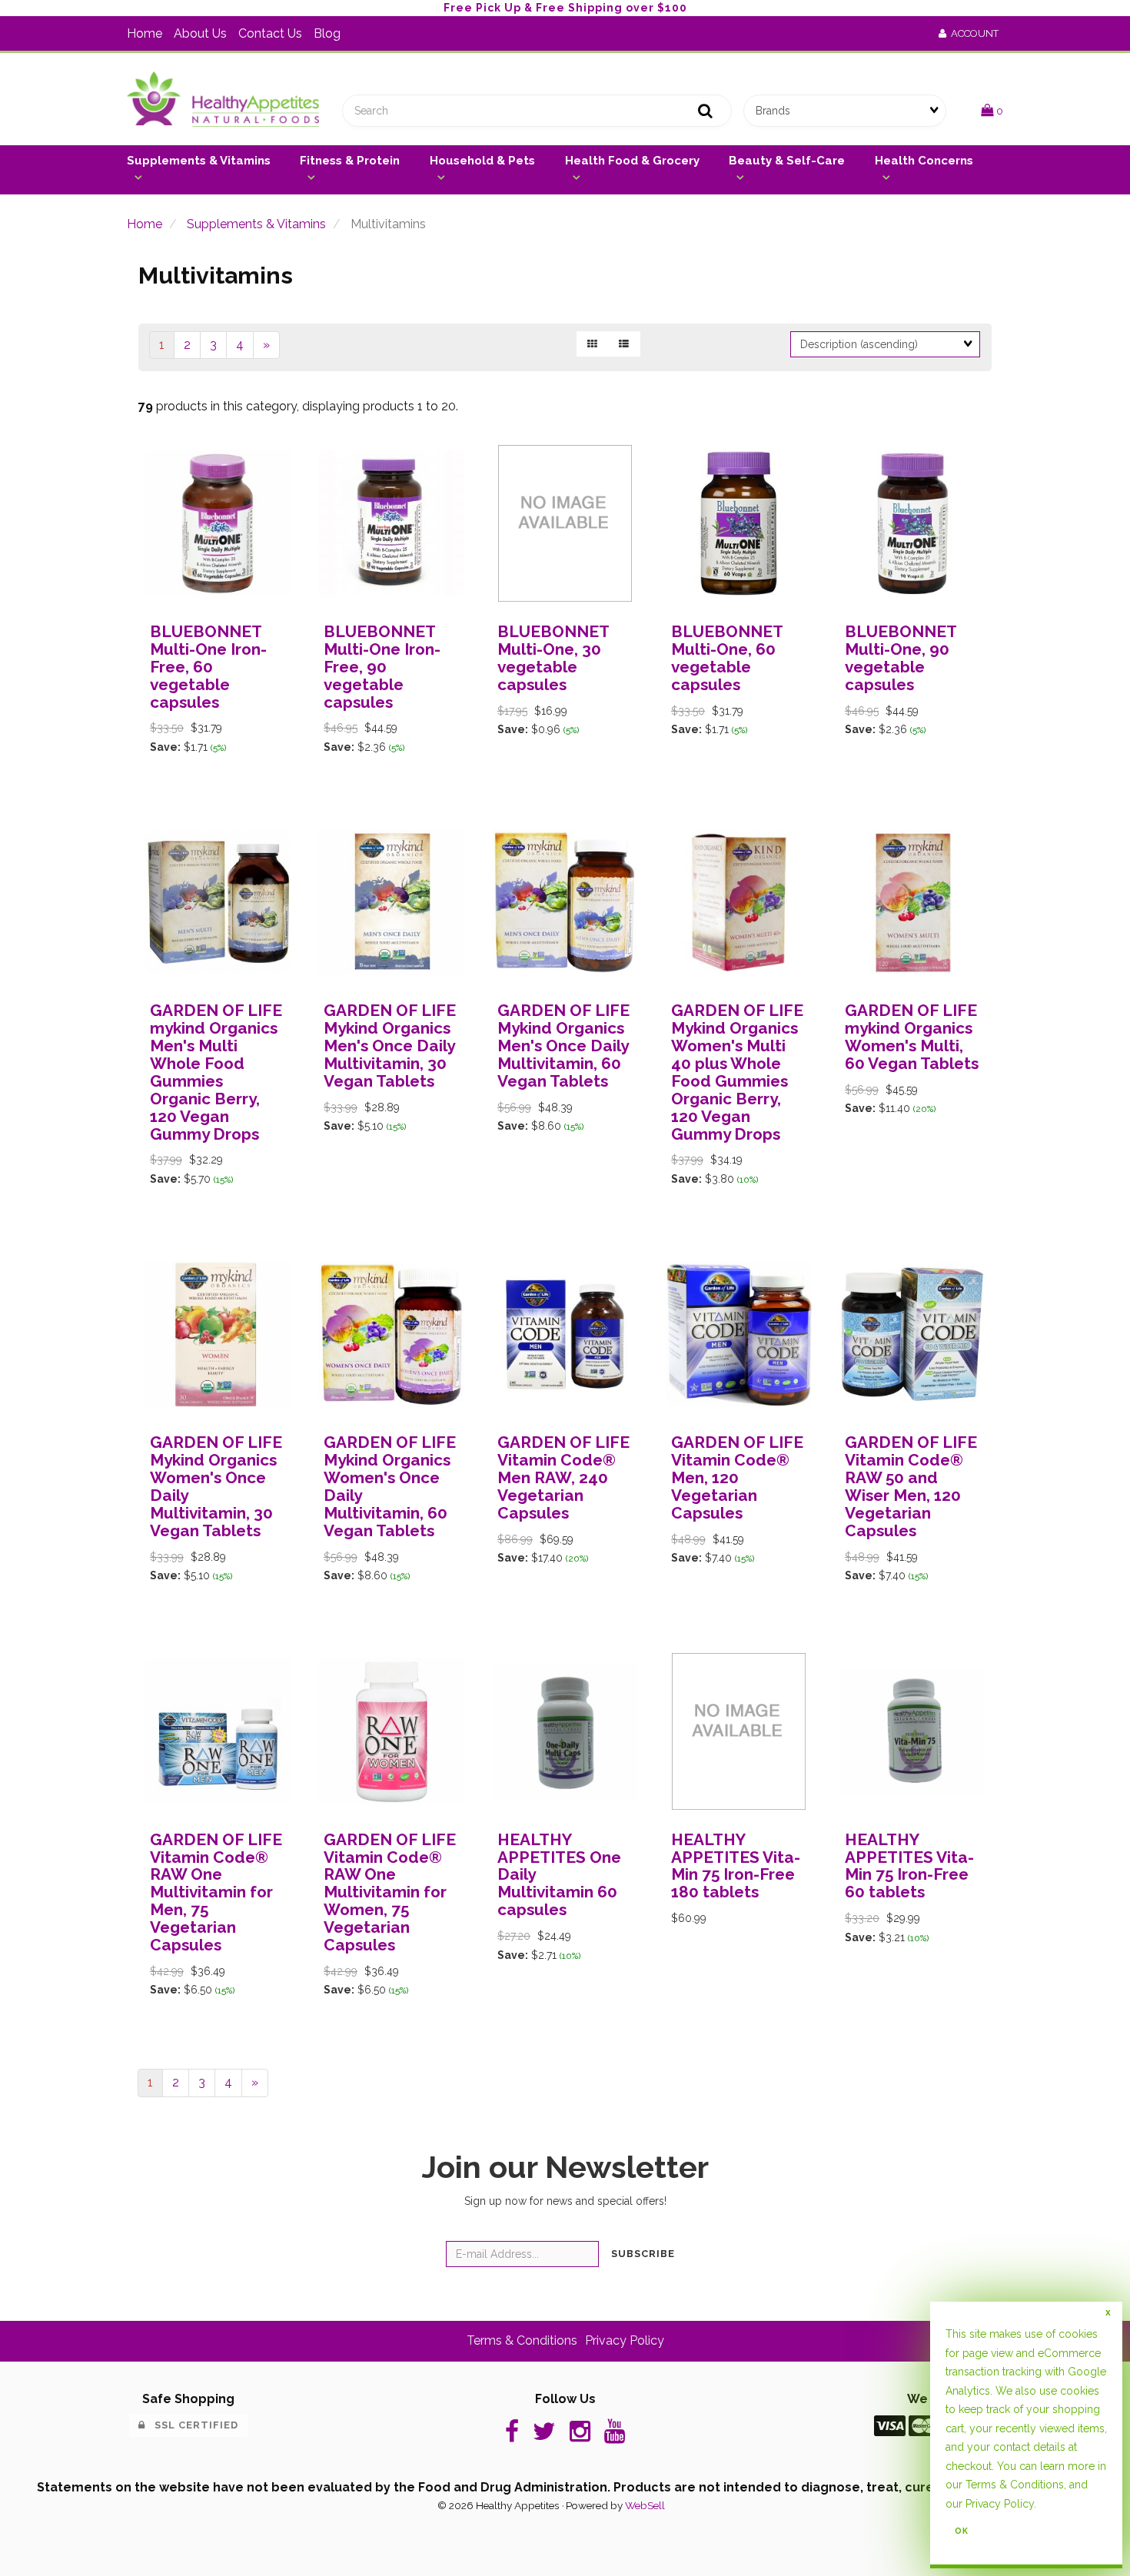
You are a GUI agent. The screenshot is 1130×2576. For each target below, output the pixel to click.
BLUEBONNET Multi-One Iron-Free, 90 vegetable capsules (382, 667)
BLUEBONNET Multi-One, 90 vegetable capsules (901, 658)
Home (145, 33)
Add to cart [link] (249, 813)
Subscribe (643, 2254)
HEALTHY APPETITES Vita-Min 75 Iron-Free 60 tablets (909, 1866)
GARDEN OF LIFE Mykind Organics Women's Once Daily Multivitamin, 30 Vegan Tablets (216, 1486)
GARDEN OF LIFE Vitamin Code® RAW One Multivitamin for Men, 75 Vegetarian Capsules (216, 1892)
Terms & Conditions (522, 2340)
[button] (992, 110)
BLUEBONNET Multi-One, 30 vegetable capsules (553, 658)
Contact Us (270, 33)
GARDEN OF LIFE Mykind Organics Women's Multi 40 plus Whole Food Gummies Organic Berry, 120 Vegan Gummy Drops (737, 1072)
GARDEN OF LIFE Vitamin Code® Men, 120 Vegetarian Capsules (737, 1477)
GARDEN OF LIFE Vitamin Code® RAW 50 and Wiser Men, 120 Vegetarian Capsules (911, 1486)
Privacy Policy (625, 2340)
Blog (327, 33)
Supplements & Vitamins (256, 224)
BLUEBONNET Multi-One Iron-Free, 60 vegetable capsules (208, 667)
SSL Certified (192, 2425)
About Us (200, 33)
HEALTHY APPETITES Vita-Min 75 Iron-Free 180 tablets (736, 1866)
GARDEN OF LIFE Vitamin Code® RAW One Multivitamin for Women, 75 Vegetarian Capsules (390, 1892)
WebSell (645, 2505)
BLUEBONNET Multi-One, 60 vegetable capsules (727, 658)
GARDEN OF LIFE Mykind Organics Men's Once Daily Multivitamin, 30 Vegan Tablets (390, 1046)
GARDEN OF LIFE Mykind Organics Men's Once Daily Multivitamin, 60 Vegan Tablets (563, 1046)
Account (972, 33)
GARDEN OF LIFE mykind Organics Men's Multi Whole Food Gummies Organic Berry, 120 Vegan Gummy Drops (216, 1072)
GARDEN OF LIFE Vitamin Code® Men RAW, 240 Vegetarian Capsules (563, 1477)
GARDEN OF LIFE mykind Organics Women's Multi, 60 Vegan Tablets (912, 1037)
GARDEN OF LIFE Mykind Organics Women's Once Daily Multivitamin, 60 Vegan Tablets (390, 1486)
